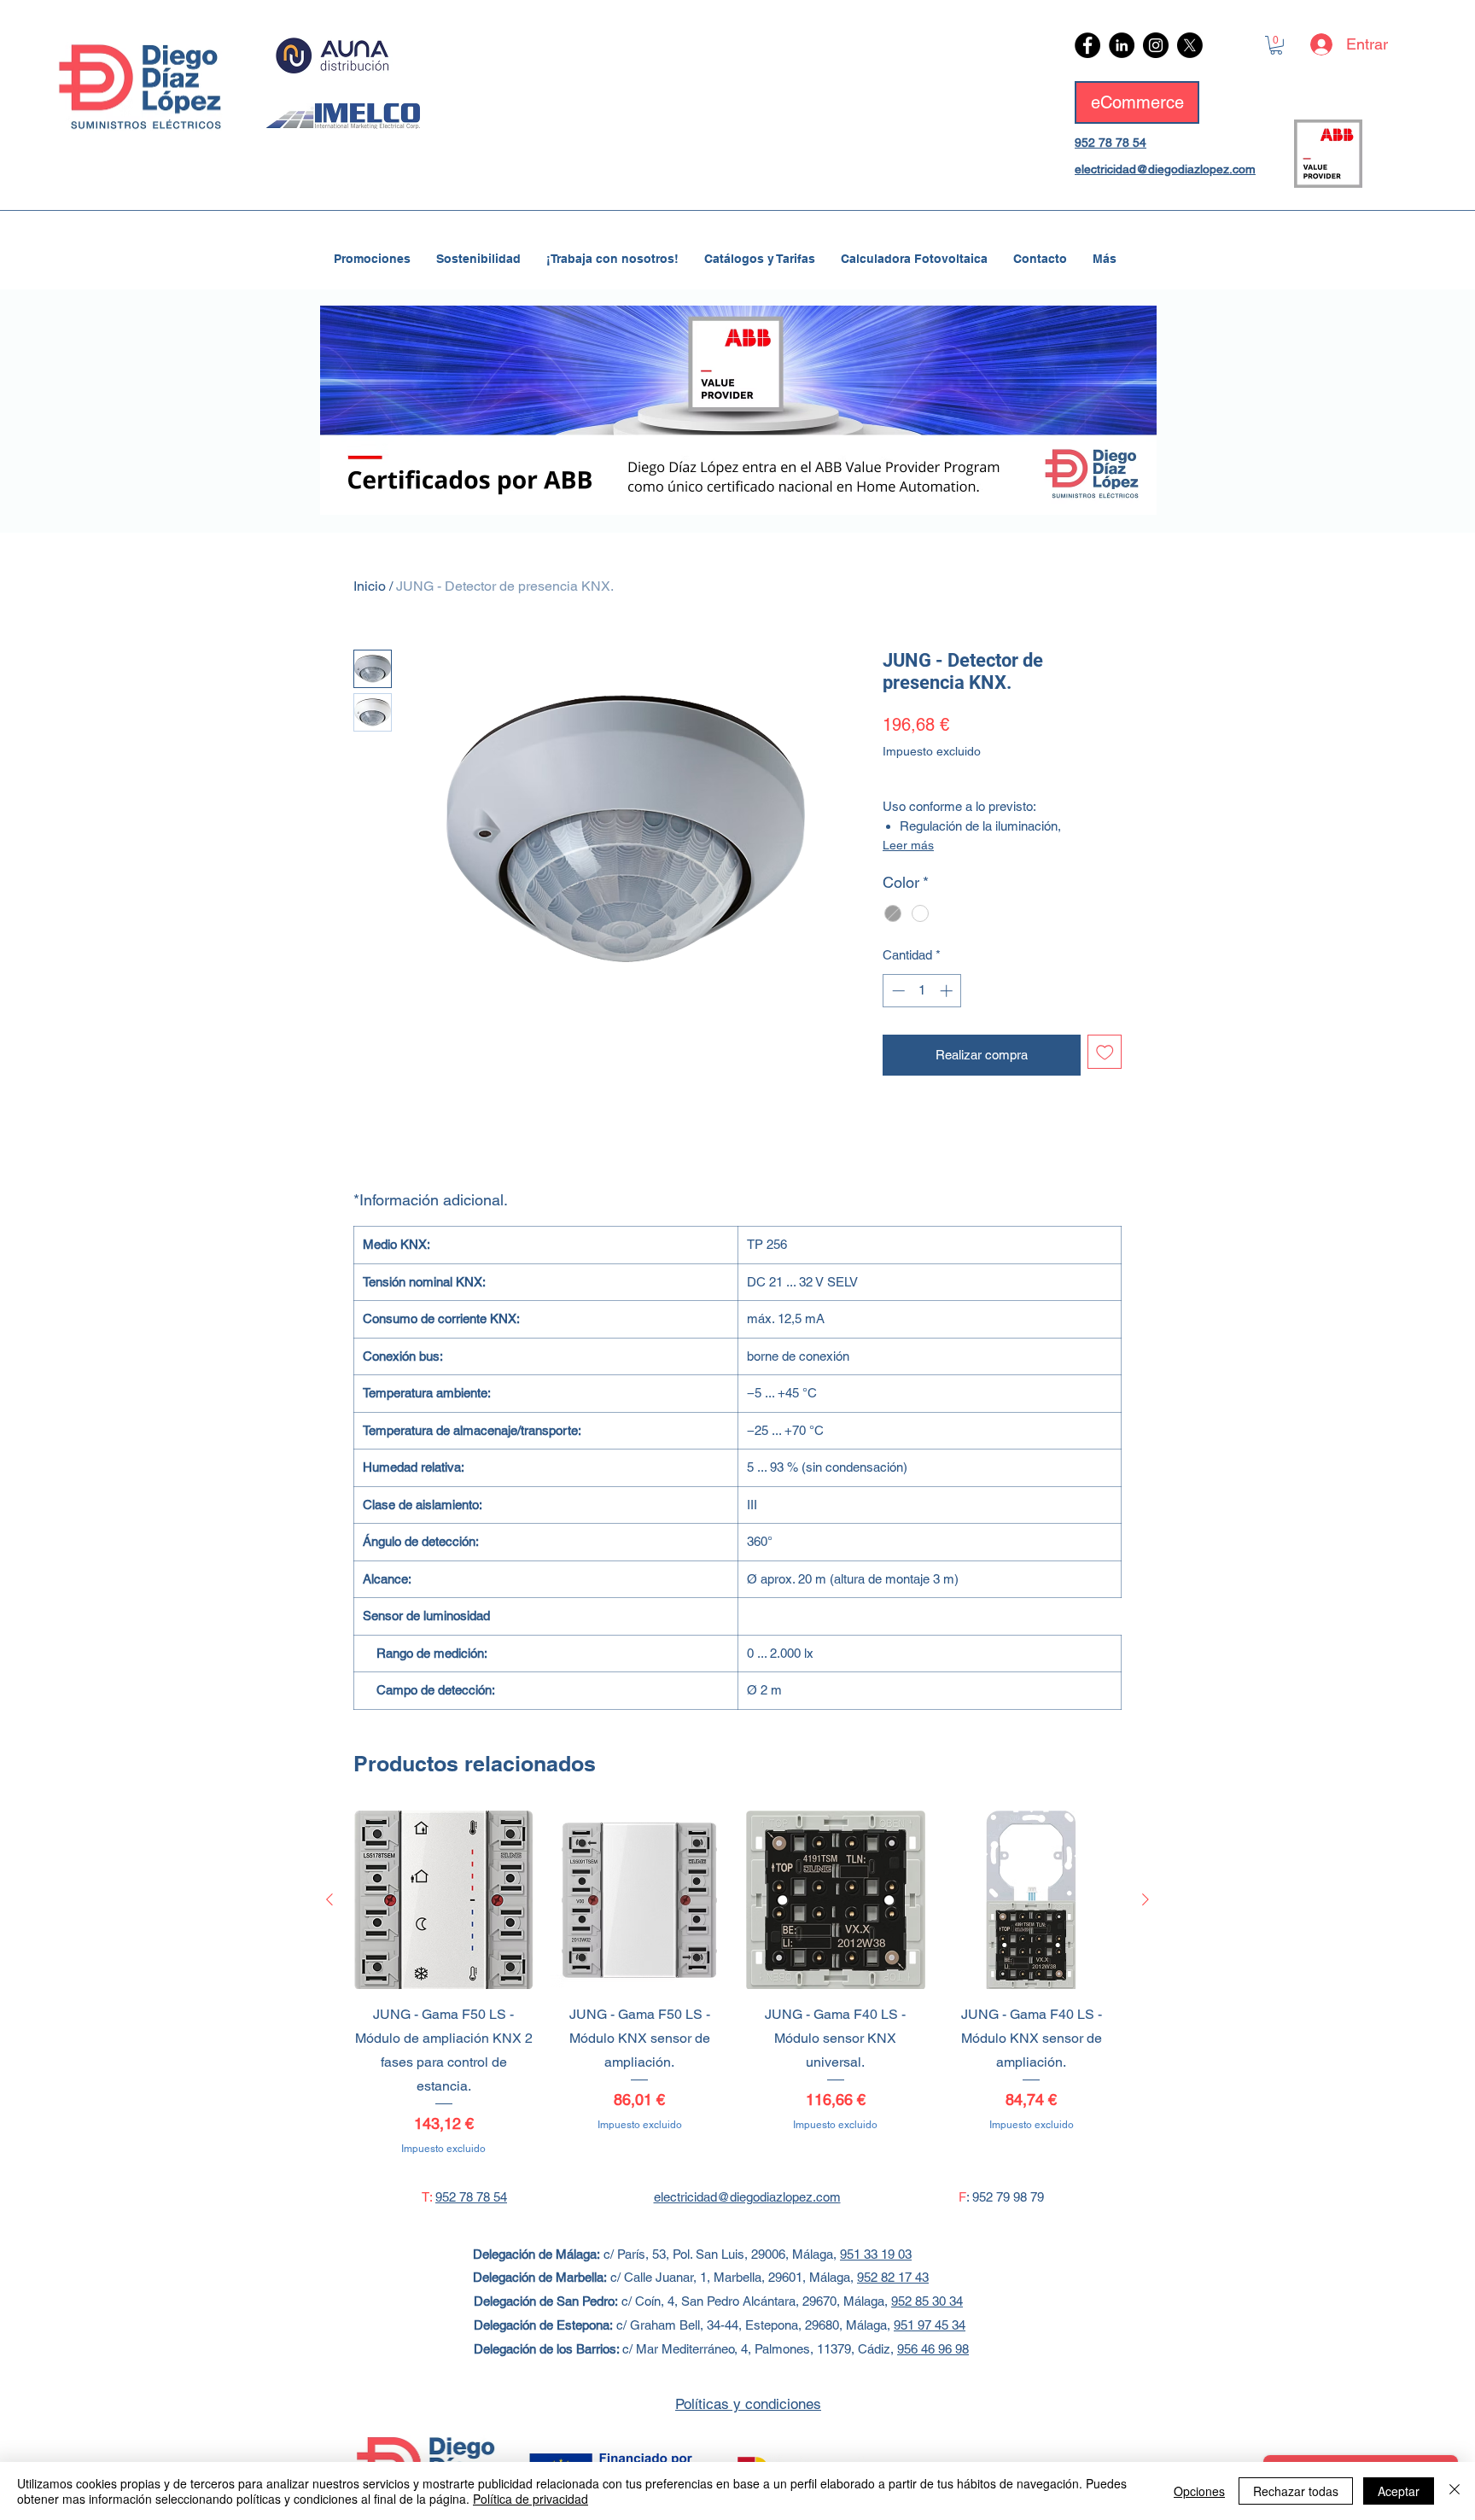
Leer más (908, 845)
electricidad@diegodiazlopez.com (1165, 169)
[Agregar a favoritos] (1105, 1052)
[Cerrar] (1455, 2491)
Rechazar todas (1296, 2491)
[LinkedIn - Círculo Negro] (1122, 45)
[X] (1190, 45)
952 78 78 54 (1111, 143)
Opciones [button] (1199, 2491)
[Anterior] (329, 1899)
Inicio (370, 586)
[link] (1276, 45)
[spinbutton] (922, 991)
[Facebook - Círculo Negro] (1087, 45)
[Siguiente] (1146, 1899)
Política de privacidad (531, 2499)
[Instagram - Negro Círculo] (1156, 45)
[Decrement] (897, 991)
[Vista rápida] (444, 1900)
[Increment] (948, 991)
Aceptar (1399, 2491)
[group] (737, 1983)
